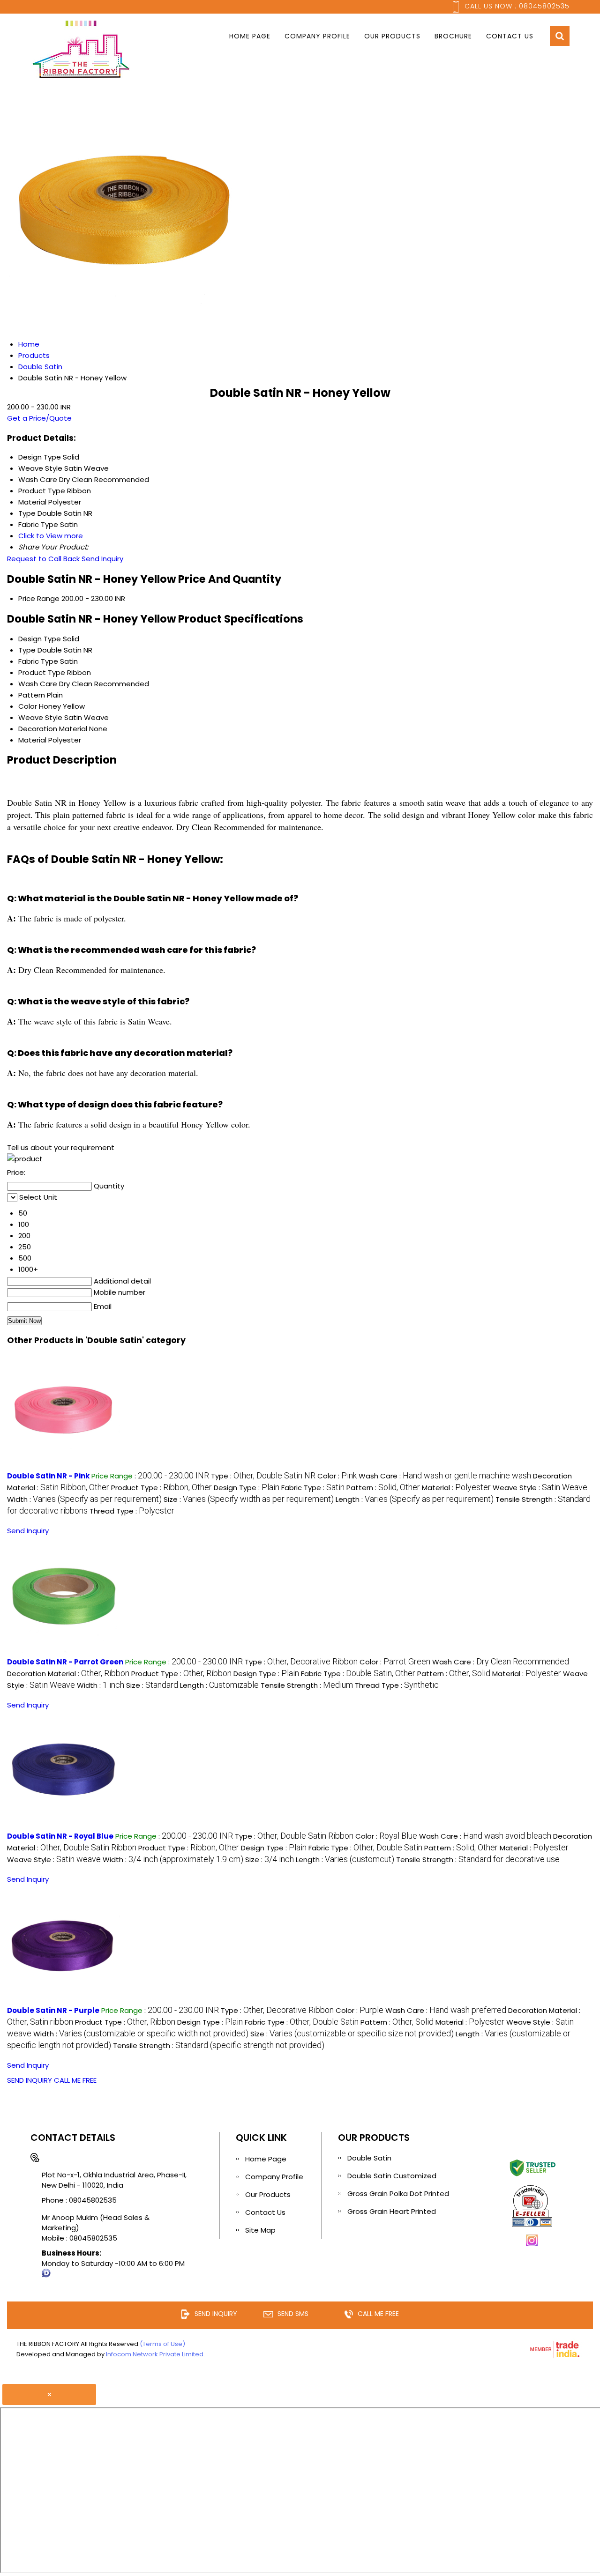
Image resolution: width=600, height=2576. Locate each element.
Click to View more (51, 536)
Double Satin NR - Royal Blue (60, 1836)
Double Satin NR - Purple (53, 2010)
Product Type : (161, 1488)
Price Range (39, 598)
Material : (456, 1488)
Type (27, 650)
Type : (263, 1476)
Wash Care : (445, 1476)
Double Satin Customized (392, 2176)
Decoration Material (53, 729)
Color (28, 706)
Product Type (42, 672)
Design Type (40, 639)
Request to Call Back (43, 559)
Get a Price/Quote (39, 418)
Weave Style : (540, 1488)
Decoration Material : (68, 1674)
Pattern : (383, 1488)
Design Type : (247, 1488)
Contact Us (510, 36)
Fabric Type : (313, 1488)
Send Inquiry (102, 559)
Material (32, 740)
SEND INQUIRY (30, 2080)
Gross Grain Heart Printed (392, 2211)
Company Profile (317, 36)
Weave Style (40, 717)
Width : (84, 1499)
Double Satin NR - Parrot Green (65, 1662)
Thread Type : (132, 1511)
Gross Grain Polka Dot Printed (398, 2194)
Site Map (260, 2230)
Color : (337, 1476)
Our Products (392, 36)
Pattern (32, 695)
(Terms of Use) (162, 2344)
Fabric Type (38, 661)
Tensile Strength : (307, 1685)
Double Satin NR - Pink (48, 1476)
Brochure (453, 36)
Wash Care (38, 684)
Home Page (250, 36)
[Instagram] (532, 2245)
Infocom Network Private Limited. (155, 2354)
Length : (415, 1499)
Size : (249, 1499)
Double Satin (369, 2158)
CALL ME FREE (75, 2080)
